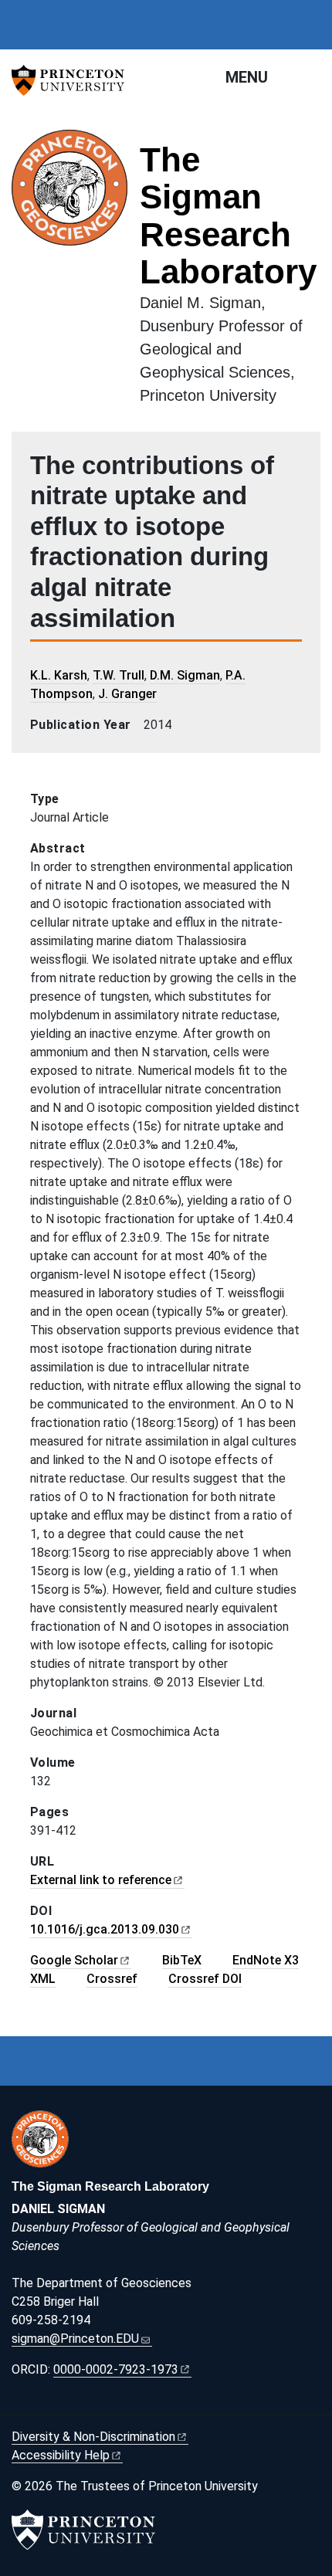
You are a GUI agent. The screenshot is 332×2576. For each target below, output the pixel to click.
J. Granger (127, 694)
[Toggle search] (310, 76)
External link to (101, 1880)
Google (74, 1960)
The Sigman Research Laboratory (228, 215)
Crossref (112, 1979)
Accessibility (61, 2455)
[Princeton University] (73, 80)
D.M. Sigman (185, 675)
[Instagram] (36, 2403)
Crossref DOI (205, 1979)
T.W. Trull (119, 675)
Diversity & (93, 2437)
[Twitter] (70, 2403)
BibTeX (182, 1960)
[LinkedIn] (53, 2403)
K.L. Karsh (59, 675)
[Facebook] (19, 2403)
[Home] (76, 275)
